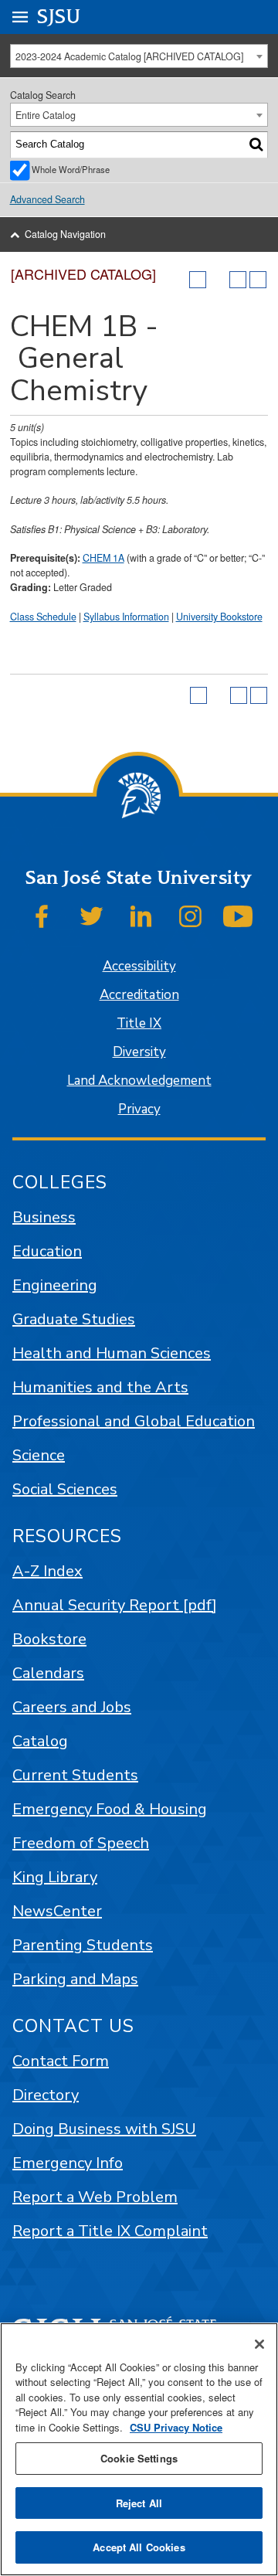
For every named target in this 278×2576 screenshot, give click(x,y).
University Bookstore (219, 617)
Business (44, 1217)
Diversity (139, 1052)
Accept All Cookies (139, 2547)
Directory (46, 2095)
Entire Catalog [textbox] (46, 115)
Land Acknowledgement (139, 1081)
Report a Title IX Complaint (110, 2231)
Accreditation (139, 995)
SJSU (59, 17)
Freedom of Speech (81, 1843)
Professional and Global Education (134, 1421)
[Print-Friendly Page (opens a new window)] (238, 280)
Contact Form (61, 2061)
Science (39, 1455)
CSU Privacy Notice (176, 2427)
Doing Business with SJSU (104, 2129)
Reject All (139, 2503)
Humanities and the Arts (100, 1387)
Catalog (40, 1741)
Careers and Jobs (72, 1707)
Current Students (75, 1775)
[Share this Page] (218, 280)
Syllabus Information (126, 617)
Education (47, 1251)
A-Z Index (47, 1571)
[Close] (259, 2344)
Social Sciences (65, 1489)
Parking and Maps (75, 1979)
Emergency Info (68, 2163)
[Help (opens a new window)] (258, 280)
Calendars (48, 1673)
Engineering (55, 1285)
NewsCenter (57, 1911)
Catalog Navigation (65, 234)
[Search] (256, 144)
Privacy (139, 1109)
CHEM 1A (103, 558)
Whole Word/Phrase (71, 169)
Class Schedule (43, 617)
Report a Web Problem (95, 2197)
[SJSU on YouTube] (238, 916)
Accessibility (139, 966)
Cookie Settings (139, 2458)
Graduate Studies (74, 1319)
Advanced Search (47, 199)
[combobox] (139, 56)
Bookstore (49, 1639)
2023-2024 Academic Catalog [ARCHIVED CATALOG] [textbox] (129, 56)
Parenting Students (83, 1945)
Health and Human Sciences (112, 1353)
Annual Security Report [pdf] (115, 1605)
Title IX (139, 1023)
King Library (55, 1877)
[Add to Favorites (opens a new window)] (198, 280)
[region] (139, 2449)
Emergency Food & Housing (110, 1809)
